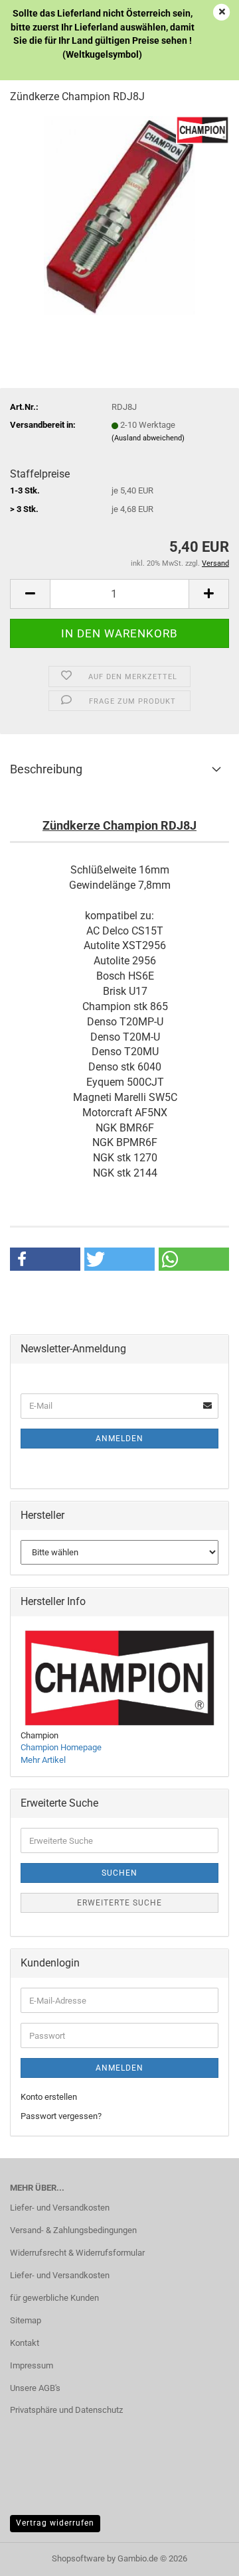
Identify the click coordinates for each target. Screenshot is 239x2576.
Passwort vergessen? (61, 2116)
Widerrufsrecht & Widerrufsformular (77, 2253)
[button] (30, 594)
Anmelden (119, 1439)
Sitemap (26, 2320)
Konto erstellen (49, 2097)
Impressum (32, 2365)
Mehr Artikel (43, 1760)
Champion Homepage (61, 1747)
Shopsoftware (78, 2558)
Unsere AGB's (35, 2388)
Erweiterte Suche (119, 1903)
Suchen (119, 1873)
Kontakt (25, 2343)
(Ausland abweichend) (148, 438)
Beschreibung (46, 769)
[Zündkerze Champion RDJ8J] (120, 215)
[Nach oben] (202, 2556)
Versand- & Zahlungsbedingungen (73, 2230)
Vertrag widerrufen (55, 2523)
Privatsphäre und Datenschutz (66, 2410)
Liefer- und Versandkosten (60, 2208)
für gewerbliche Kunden (54, 2298)
